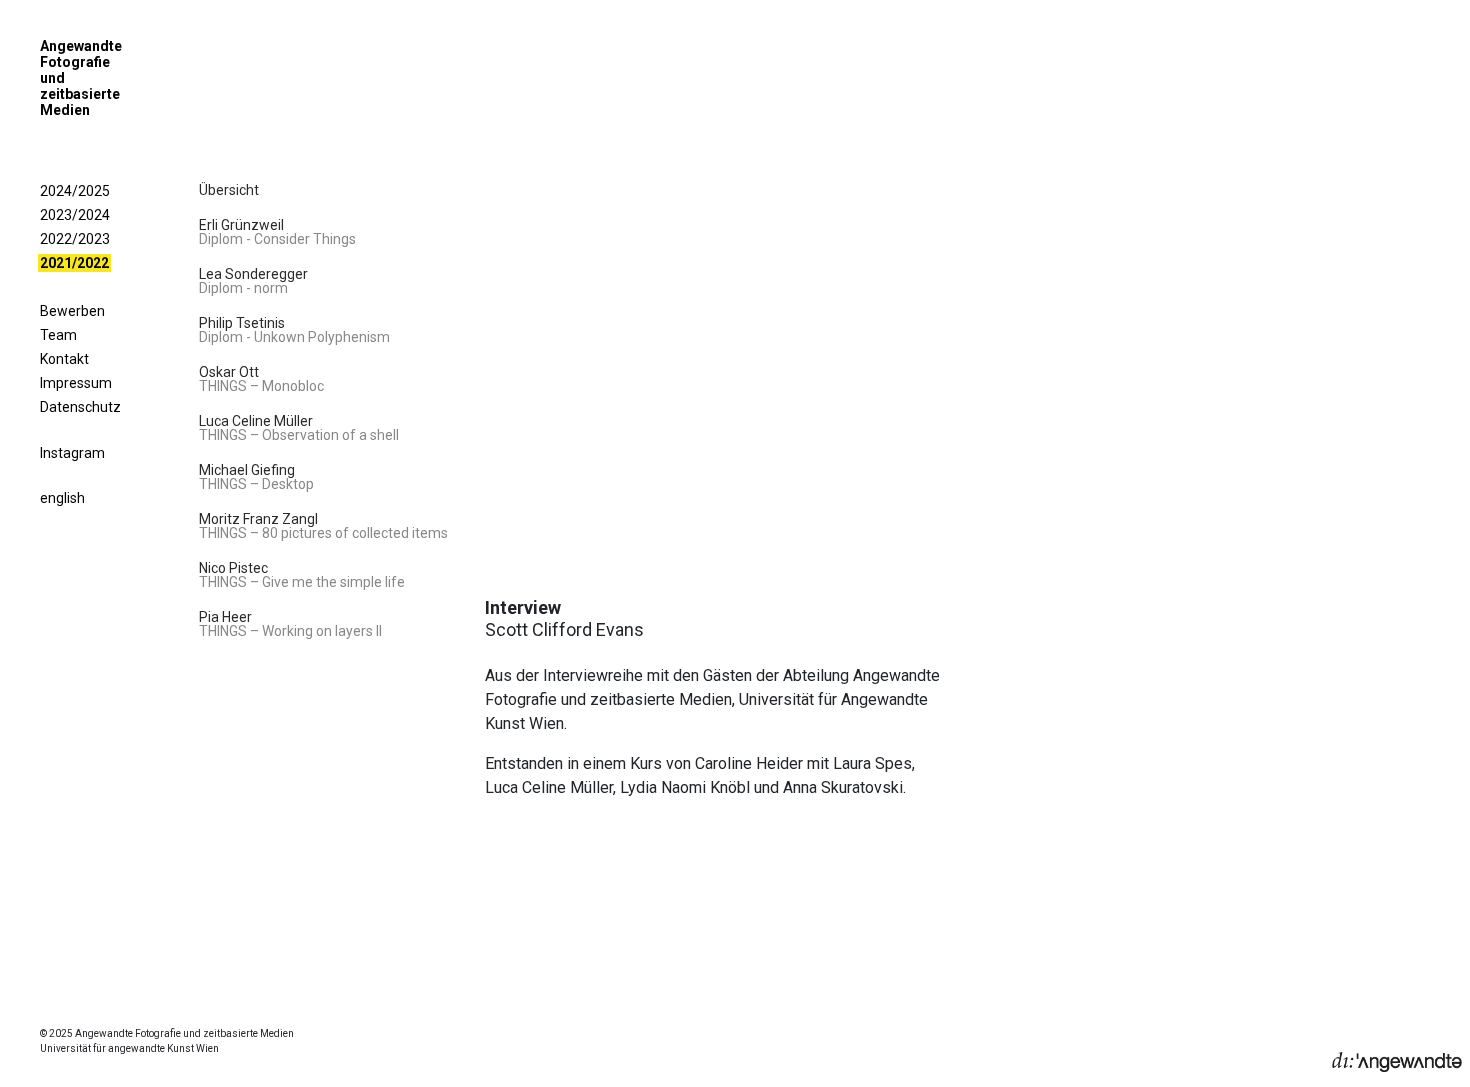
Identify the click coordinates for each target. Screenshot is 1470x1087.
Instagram (72, 453)
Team (58, 335)
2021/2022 (74, 263)
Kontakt (64, 359)
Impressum (76, 383)
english (62, 498)
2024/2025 (75, 191)
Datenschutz (80, 407)
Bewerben (72, 311)
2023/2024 (75, 215)
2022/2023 (75, 239)
